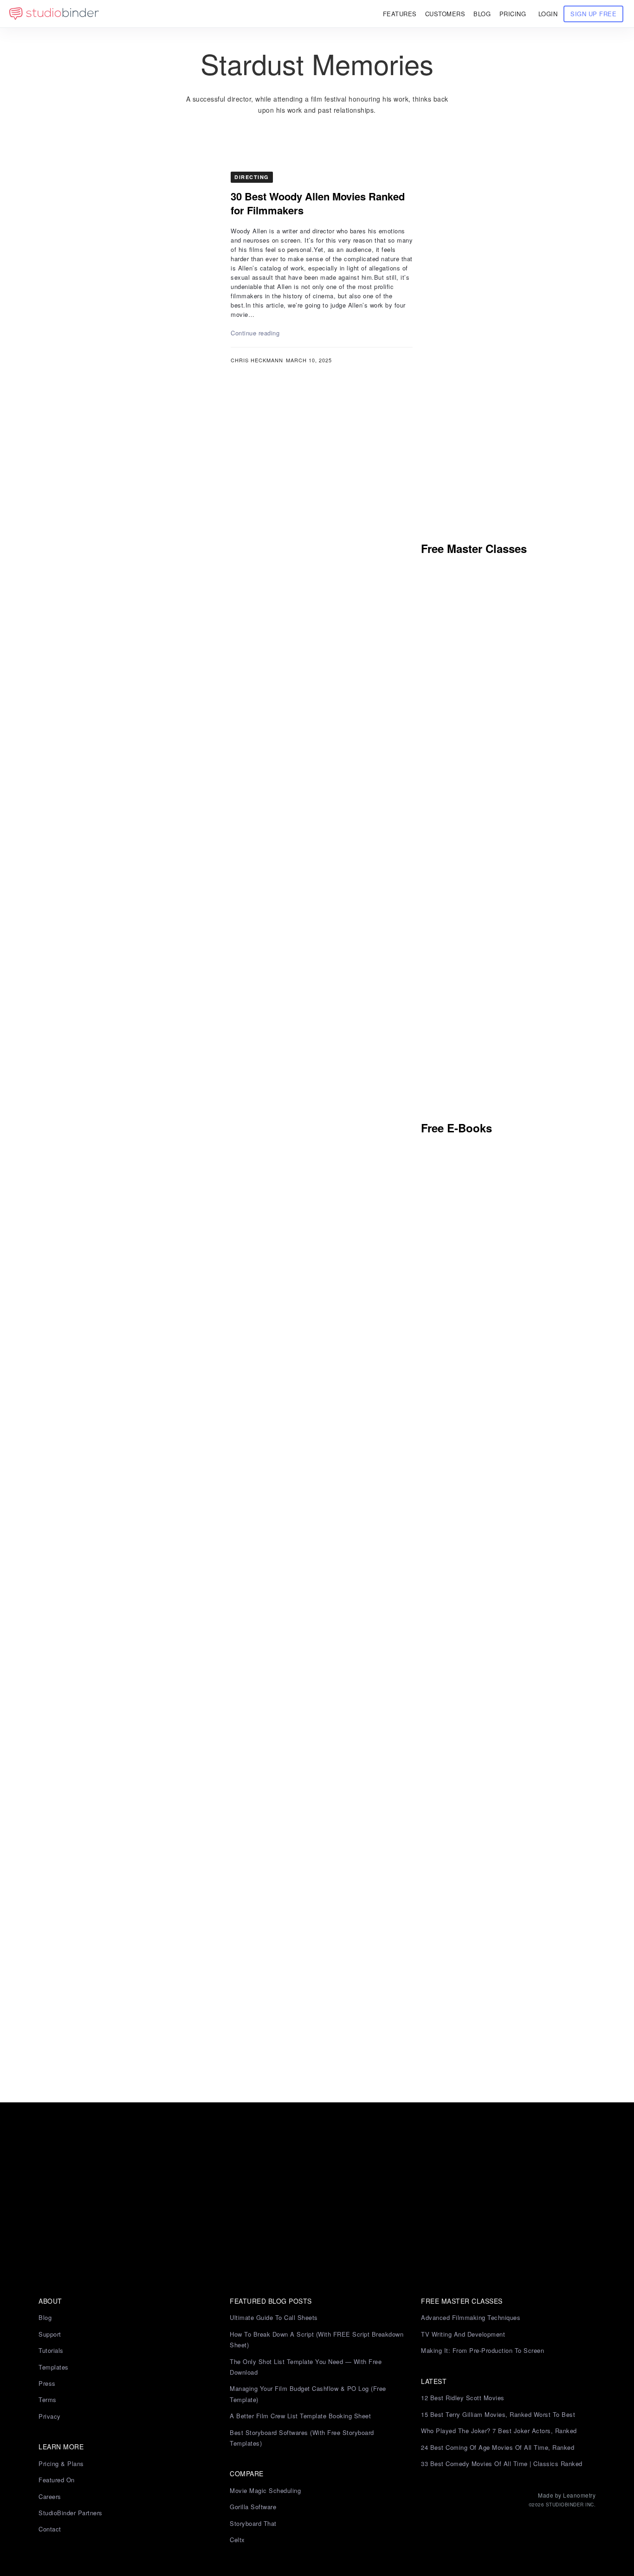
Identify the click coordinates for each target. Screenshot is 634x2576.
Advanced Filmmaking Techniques (471, 2317)
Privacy (50, 2416)
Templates (54, 2367)
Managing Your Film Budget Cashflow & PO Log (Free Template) (308, 2394)
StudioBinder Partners (71, 2513)
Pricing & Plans (61, 2464)
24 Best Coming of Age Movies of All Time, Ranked (498, 2447)
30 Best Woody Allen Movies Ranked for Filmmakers (318, 203)
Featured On (57, 2480)
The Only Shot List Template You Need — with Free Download (306, 2367)
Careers (50, 2496)
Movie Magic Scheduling (265, 2490)
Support (50, 2334)
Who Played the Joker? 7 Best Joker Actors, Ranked (499, 2431)
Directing (252, 177)
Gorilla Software (253, 2507)
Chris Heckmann (257, 360)
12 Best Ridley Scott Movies (463, 2398)
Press (47, 2383)
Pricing (513, 14)
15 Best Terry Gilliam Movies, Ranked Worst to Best (498, 2414)
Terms (48, 2399)
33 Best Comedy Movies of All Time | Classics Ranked (502, 2464)
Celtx (237, 2540)
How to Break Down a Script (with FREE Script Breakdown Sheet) (317, 2339)
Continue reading (255, 333)
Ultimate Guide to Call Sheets (274, 2317)
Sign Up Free (593, 14)
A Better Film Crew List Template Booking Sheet (300, 2416)
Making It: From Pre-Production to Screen (482, 2350)
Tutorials (51, 2350)
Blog (45, 2317)
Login (548, 14)
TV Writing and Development (463, 2334)
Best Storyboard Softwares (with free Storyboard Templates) (302, 2438)
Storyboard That (253, 2523)
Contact (50, 2529)
